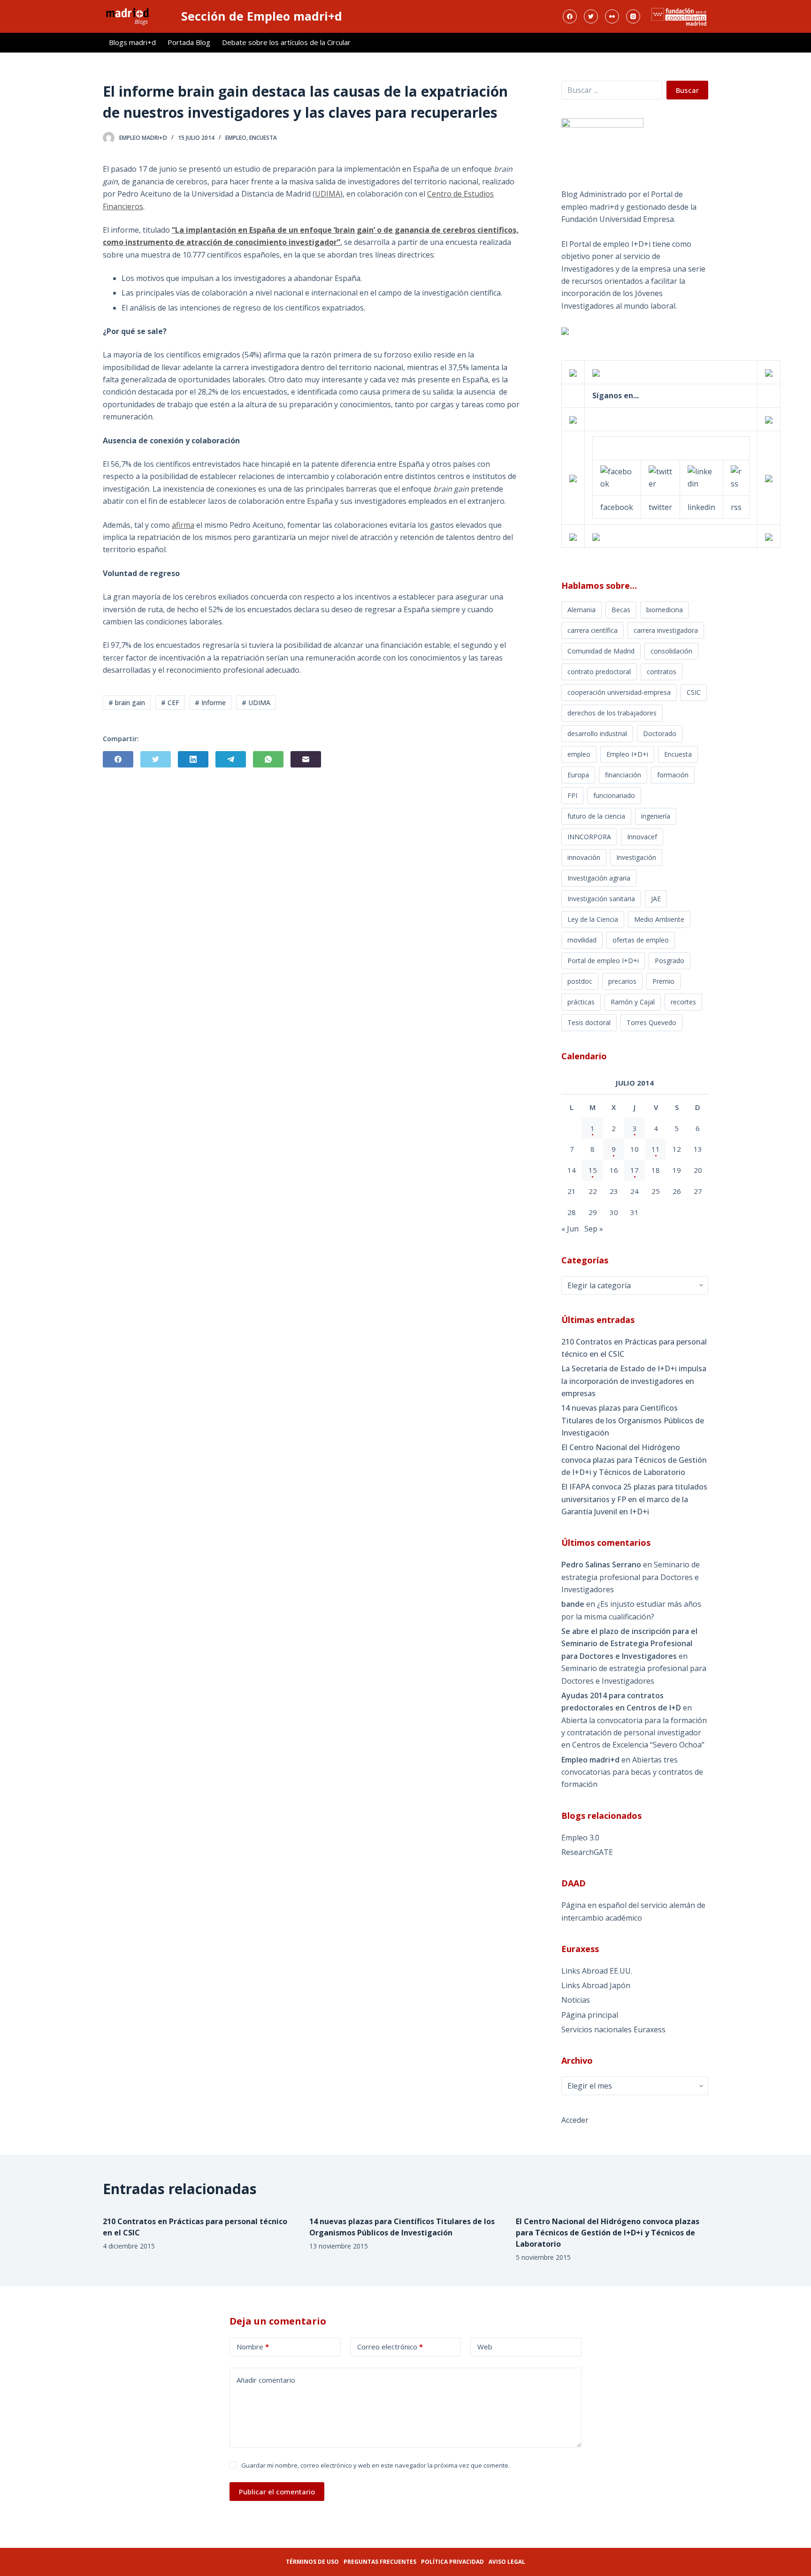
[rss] (736, 477)
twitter (660, 507)
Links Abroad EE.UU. (597, 1971)
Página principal (590, 2015)
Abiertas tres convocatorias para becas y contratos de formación (632, 1772)
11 (656, 1149)
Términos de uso (312, 2562)
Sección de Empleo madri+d (262, 16)
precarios (622, 981)
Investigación (636, 857)
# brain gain (127, 703)
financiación (623, 775)
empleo (236, 138)
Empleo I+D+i (627, 754)
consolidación (671, 651)
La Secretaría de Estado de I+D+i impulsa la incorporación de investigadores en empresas (634, 1381)
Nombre (253, 2347)
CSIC (694, 692)
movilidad (582, 940)
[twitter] (660, 477)
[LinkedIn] (193, 759)
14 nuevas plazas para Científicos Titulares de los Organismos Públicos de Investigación (633, 1420)
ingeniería (656, 816)
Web (485, 2347)
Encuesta (263, 138)
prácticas (581, 1002)
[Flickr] (612, 16)
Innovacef (642, 837)
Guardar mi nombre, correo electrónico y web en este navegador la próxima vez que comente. (375, 2465)
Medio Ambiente (659, 919)
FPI (572, 795)
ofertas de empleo (641, 940)
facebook (617, 507)
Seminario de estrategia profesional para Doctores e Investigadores (631, 1577)
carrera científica (593, 630)
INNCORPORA (589, 837)
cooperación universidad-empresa (619, 692)
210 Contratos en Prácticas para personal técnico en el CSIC (634, 1348)
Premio (663, 981)
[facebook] (617, 477)
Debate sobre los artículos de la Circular (286, 42)
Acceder (575, 2120)
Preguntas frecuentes (380, 2562)
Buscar (687, 90)
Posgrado (669, 961)
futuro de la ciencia (596, 816)
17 (635, 1170)
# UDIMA (256, 703)
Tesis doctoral (589, 1022)
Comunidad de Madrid (601, 651)
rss (736, 507)
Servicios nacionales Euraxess (613, 2029)
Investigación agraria (599, 878)
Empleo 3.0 (580, 1838)
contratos (662, 672)
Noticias (576, 2000)
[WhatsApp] (268, 759)
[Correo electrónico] (306, 759)
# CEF (170, 703)
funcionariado (614, 795)
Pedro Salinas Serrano (601, 1565)
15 (593, 1170)
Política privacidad (452, 2562)
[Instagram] (633, 16)
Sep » (594, 1229)
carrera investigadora (666, 630)
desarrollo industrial (597, 733)
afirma (183, 525)
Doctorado (660, 733)
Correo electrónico (390, 2347)
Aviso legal (507, 2562)
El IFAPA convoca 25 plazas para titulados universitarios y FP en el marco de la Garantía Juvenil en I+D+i (634, 1499)
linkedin (701, 507)
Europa (578, 775)
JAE (656, 899)
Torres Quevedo (651, 1022)
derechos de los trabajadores (612, 713)
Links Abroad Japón (596, 1985)
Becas (621, 610)
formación (673, 775)
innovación (584, 857)
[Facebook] (570, 16)
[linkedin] (701, 477)
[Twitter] (591, 16)
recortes (683, 1002)
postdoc (580, 981)
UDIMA (328, 194)
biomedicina (665, 610)
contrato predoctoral (599, 672)
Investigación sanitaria (601, 899)
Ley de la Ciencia (593, 919)
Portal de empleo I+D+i (603, 961)
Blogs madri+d (132, 42)
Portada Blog (189, 42)
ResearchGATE (587, 1852)
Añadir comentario (266, 2380)
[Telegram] (231, 759)
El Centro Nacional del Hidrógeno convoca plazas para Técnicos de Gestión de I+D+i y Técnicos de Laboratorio (634, 1460)
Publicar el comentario (277, 2492)
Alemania (581, 610)
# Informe (210, 703)
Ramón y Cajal (633, 1002)
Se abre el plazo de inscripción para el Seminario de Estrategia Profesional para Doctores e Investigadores (629, 1644)
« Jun (570, 1229)
